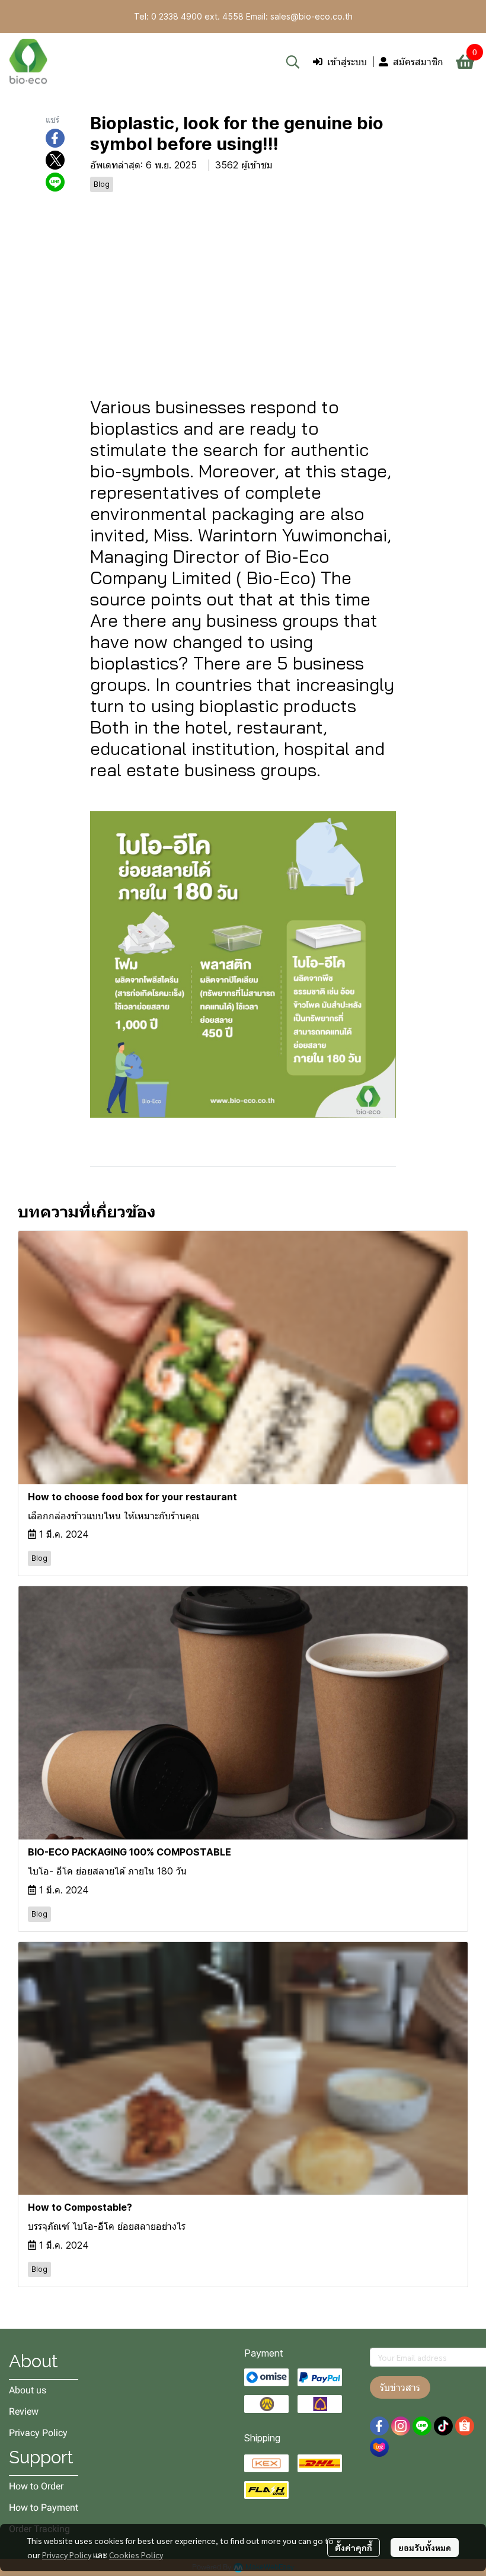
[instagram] (401, 2426)
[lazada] (379, 2447)
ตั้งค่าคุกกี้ (354, 2548)
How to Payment (44, 2508)
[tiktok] (443, 2426)
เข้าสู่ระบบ (347, 62)
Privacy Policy (67, 2555)
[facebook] (379, 2426)
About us (28, 2390)
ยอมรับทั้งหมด (425, 2548)
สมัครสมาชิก (418, 62)
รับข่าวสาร (400, 2387)
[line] (422, 2426)
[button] (293, 62)
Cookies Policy (136, 2555)
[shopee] (465, 2426)
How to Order (36, 2486)
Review (24, 2411)
